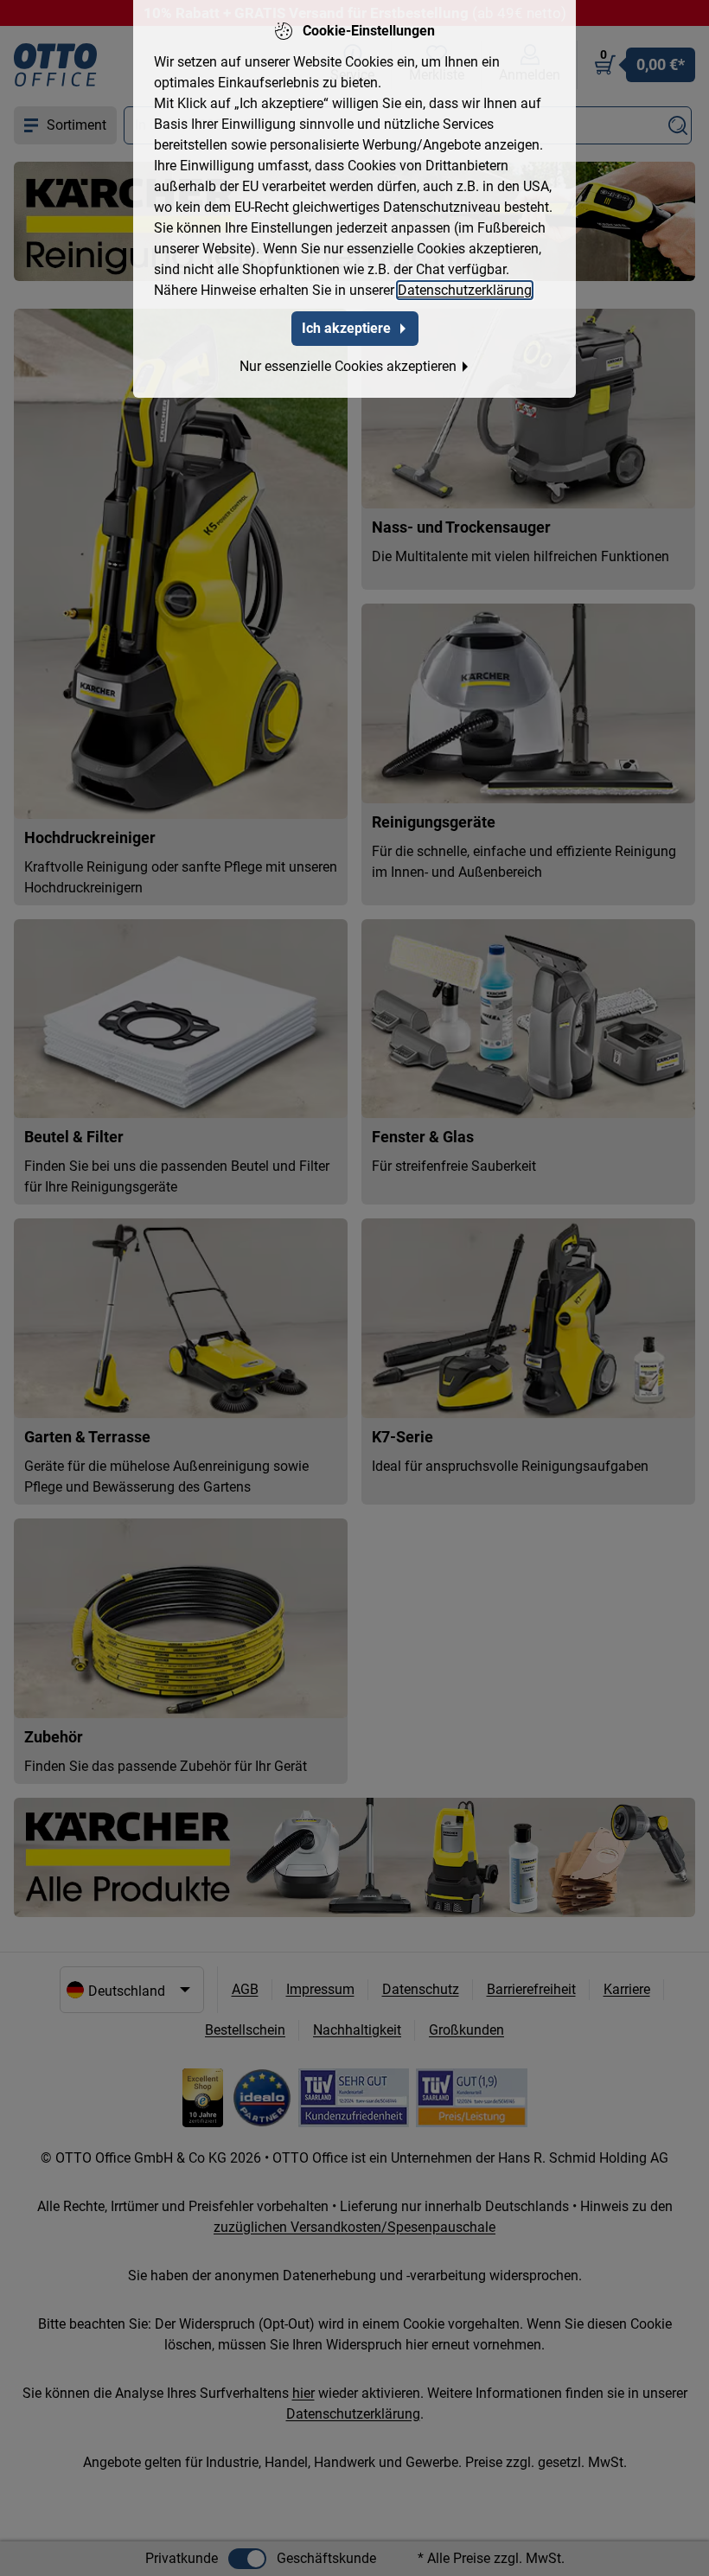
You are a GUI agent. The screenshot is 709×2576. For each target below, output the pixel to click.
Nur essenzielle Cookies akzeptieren (348, 366)
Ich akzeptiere (346, 328)
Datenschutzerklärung (465, 290)
